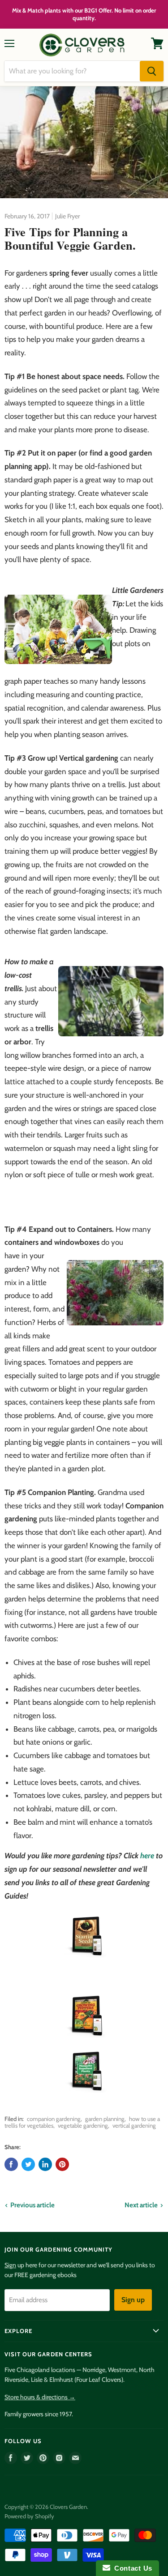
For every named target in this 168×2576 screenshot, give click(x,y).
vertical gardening (134, 2125)
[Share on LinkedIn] (45, 2164)
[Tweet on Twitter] (28, 2164)
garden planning (105, 2119)
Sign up (133, 2300)
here (147, 1856)
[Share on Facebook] (11, 2164)
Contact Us (131, 2568)
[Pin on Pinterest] (62, 2164)
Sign (10, 2265)
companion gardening (54, 2119)
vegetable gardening (83, 2125)
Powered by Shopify (29, 2516)
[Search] (152, 71)
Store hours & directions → (40, 2397)
